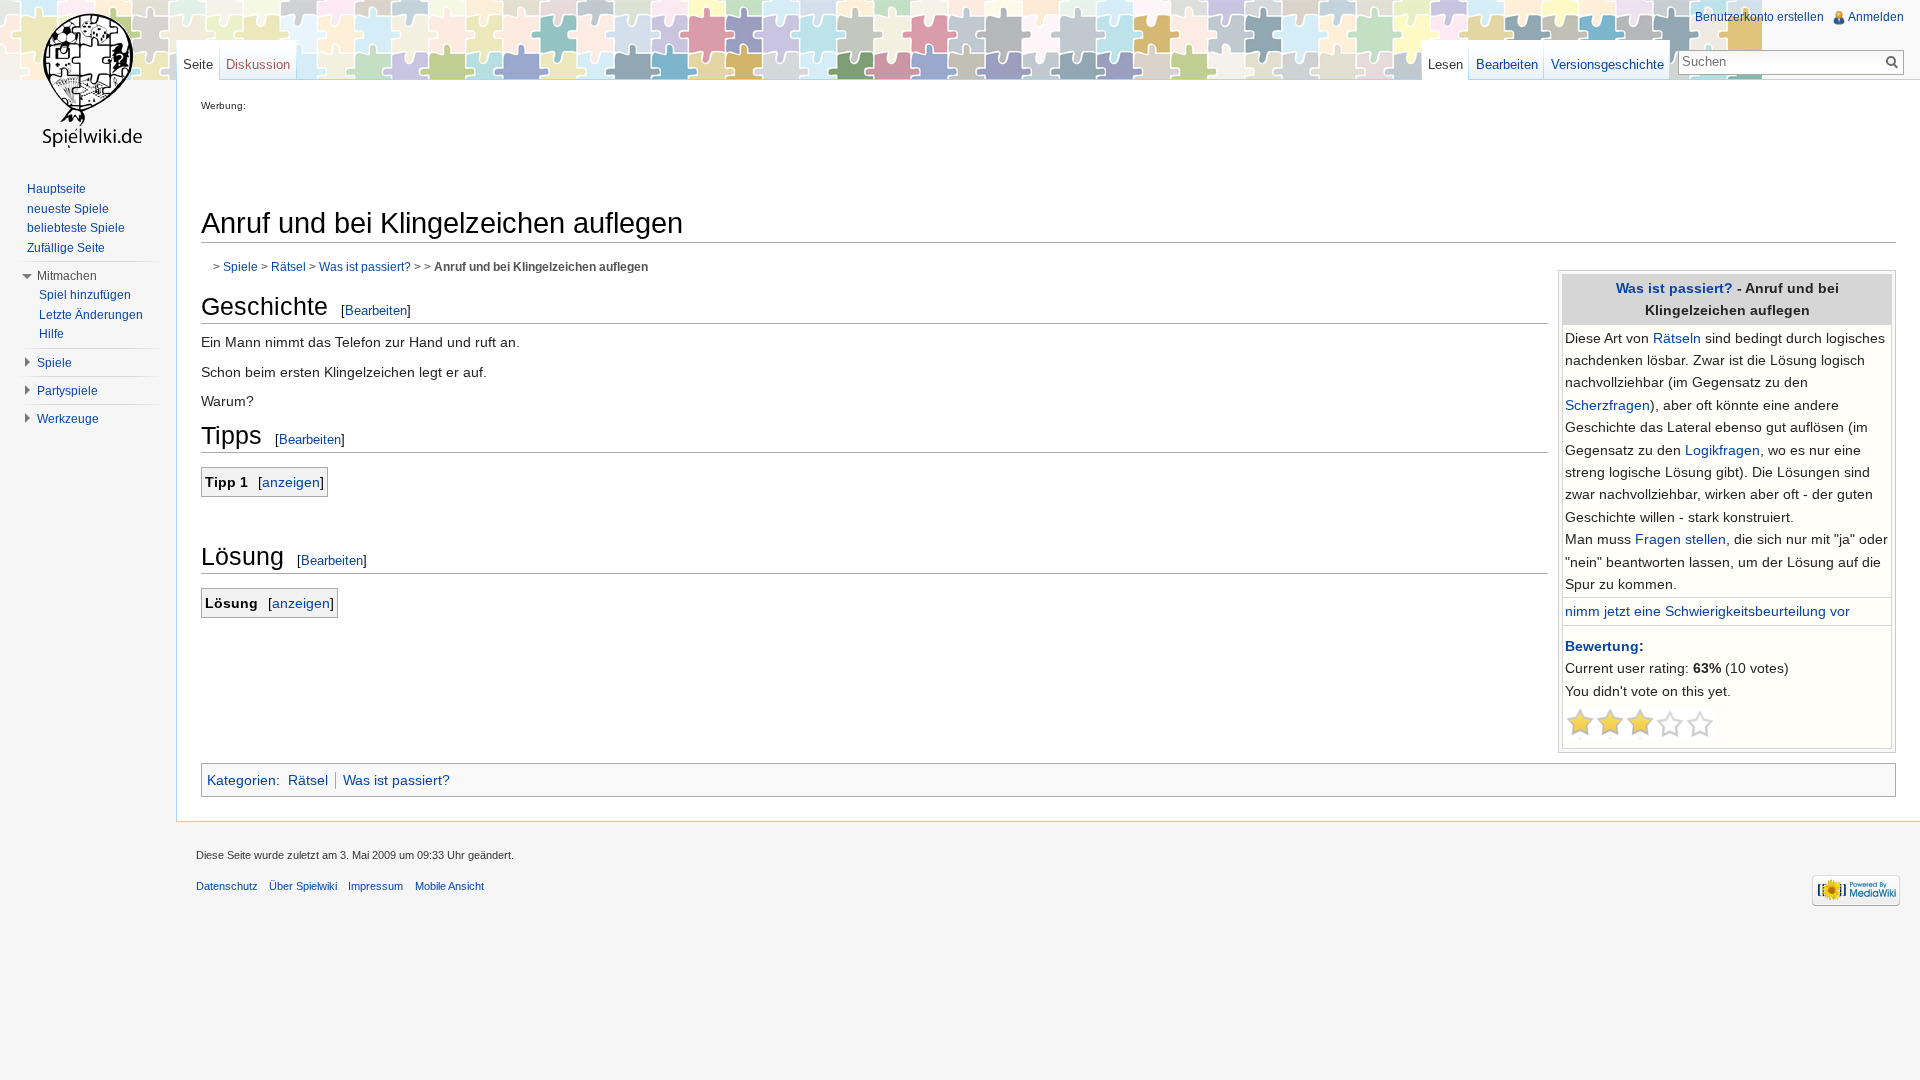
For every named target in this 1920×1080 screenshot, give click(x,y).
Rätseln (1677, 338)
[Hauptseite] (88, 80)
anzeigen (291, 482)
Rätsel (288, 266)
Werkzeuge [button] (68, 419)
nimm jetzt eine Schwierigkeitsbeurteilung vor (1707, 611)
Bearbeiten (376, 310)
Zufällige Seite (66, 248)
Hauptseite (56, 189)
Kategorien (241, 780)
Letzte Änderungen (91, 315)
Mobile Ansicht (449, 886)
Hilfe (51, 334)
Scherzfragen (1607, 405)
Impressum (375, 886)
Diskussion (258, 64)
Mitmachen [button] (67, 276)
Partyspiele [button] (67, 391)
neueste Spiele (68, 209)
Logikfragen (1722, 450)
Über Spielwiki (303, 886)
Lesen (1445, 64)
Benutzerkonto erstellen (1759, 17)
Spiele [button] (54, 363)
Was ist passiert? (1674, 288)
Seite (198, 64)
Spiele (240, 266)
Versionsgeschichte (1607, 64)
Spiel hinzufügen (85, 295)
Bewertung (1602, 646)
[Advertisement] (565, 156)
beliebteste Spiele (76, 228)
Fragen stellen (1680, 539)
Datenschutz (227, 886)
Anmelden (1876, 17)
